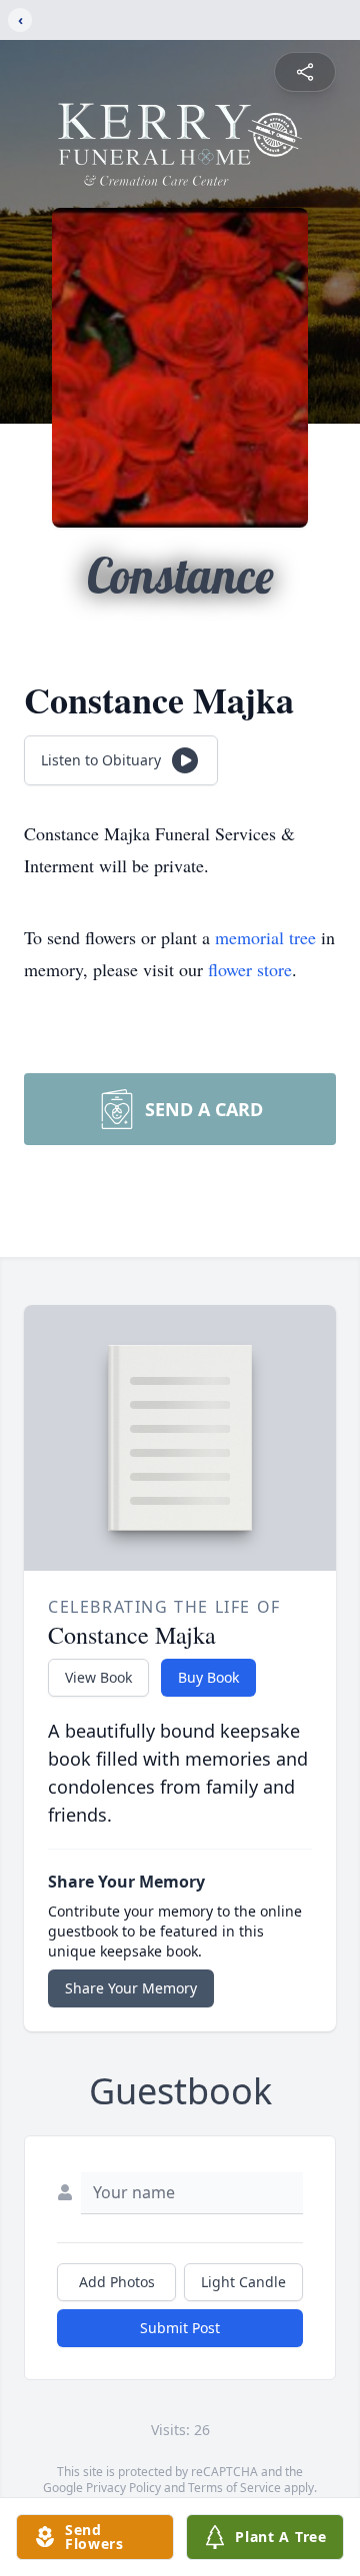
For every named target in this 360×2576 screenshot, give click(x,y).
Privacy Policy (123, 2488)
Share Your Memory (131, 1988)
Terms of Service (234, 2488)
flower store (250, 969)
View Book (98, 1677)
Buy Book (208, 1677)
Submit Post (180, 2328)
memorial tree (265, 937)
